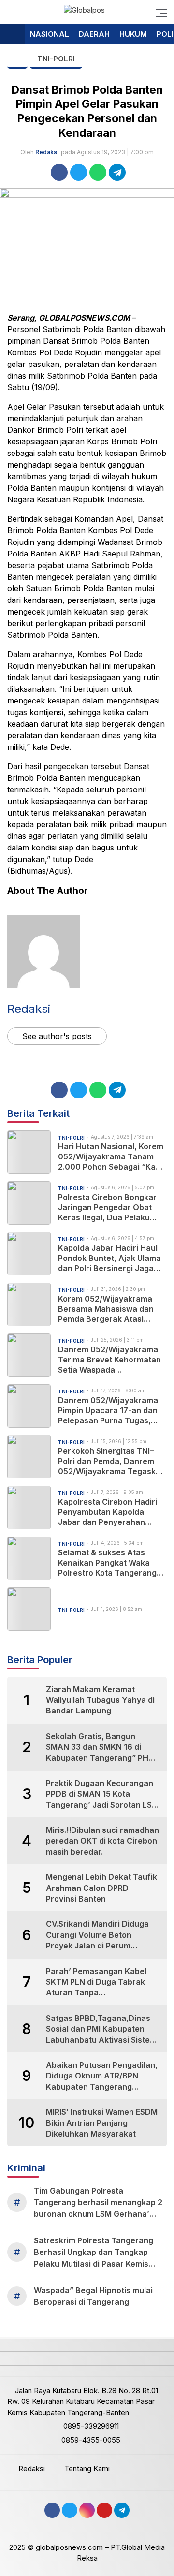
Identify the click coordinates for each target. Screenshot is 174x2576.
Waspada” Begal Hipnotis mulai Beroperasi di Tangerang (93, 2296)
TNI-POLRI (56, 59)
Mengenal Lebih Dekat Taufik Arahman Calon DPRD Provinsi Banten (101, 1888)
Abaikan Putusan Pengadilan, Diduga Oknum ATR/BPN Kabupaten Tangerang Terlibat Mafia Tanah (102, 2076)
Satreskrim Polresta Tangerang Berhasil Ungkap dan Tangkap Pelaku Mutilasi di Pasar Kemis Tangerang (94, 2253)
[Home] (13, 35)
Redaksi (47, 152)
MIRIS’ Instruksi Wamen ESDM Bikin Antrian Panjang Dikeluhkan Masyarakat (102, 2123)
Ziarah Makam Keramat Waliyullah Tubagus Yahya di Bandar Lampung (100, 1700)
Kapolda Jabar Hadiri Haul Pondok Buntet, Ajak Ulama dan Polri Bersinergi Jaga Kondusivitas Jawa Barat (109, 1258)
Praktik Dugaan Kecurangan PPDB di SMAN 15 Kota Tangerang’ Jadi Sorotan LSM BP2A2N (102, 1794)
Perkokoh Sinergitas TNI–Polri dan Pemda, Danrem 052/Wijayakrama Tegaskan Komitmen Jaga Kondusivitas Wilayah (112, 1461)
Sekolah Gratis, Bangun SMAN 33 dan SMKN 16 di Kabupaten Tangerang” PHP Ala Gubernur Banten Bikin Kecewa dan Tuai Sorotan (100, 1747)
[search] (12, 12)
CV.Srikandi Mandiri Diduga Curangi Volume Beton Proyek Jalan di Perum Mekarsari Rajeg (97, 1935)
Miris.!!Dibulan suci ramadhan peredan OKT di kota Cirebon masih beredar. (102, 1841)
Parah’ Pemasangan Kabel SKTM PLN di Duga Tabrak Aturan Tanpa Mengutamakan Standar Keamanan (96, 1982)
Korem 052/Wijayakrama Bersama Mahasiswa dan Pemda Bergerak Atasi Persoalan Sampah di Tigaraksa (106, 1309)
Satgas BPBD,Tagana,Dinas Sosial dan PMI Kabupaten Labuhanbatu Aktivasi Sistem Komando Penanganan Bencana (101, 2029)
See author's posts (57, 1036)
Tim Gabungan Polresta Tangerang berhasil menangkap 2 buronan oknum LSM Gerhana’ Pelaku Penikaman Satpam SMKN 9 (100, 2203)
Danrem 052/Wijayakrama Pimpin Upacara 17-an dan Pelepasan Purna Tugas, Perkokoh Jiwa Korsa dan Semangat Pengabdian (108, 1410)
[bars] (159, 12)
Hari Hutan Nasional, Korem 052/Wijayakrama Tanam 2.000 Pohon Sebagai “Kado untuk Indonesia (112, 1156)
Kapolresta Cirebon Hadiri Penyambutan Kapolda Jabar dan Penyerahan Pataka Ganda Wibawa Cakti (112, 1512)
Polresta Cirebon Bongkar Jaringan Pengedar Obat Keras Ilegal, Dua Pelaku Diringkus (107, 1207)
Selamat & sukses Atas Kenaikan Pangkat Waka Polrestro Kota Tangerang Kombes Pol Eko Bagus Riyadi (107, 1563)
